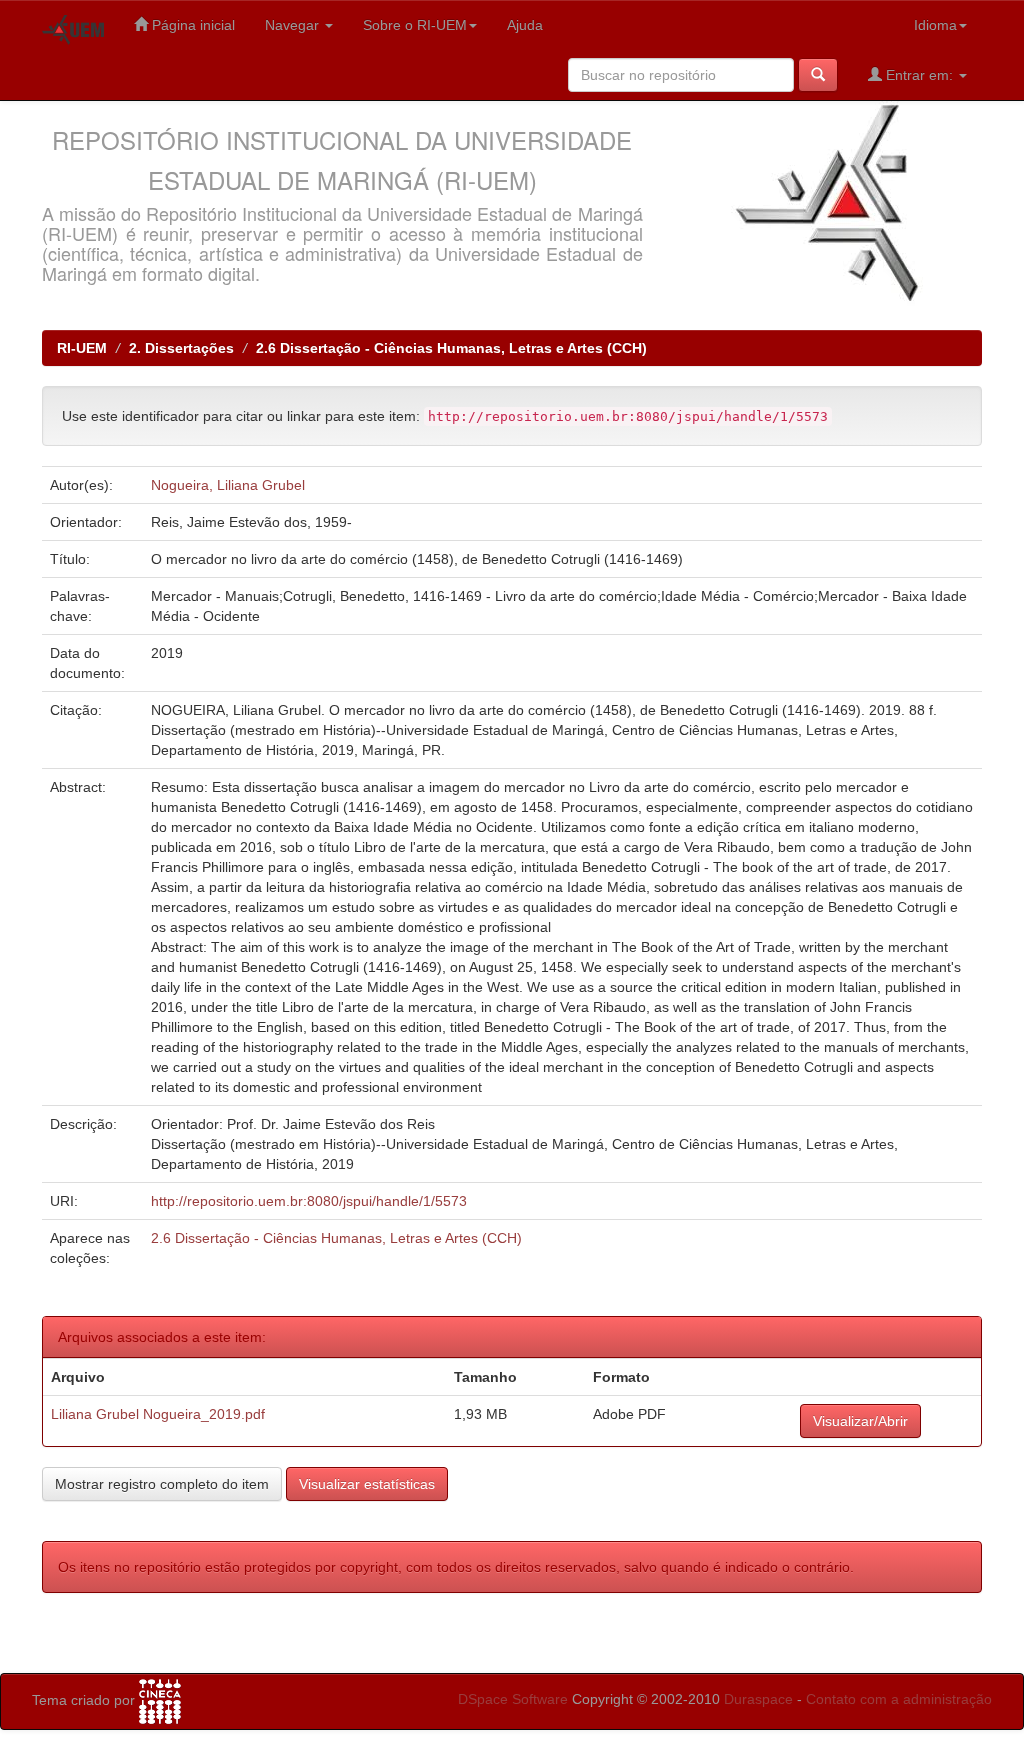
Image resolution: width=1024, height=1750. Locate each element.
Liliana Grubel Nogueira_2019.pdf (158, 1414)
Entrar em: (919, 75)
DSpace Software (513, 1699)
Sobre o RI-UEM (415, 25)
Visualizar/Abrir (860, 1421)
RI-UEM (82, 348)
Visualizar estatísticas (367, 1484)
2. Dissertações (181, 348)
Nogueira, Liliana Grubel (228, 485)
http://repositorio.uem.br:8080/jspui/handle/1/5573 (309, 1201)
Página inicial (191, 25)
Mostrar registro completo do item (162, 1484)
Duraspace (758, 1699)
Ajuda (525, 25)
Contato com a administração (899, 1699)
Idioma (935, 25)
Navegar (294, 25)
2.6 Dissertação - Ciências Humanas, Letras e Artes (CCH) (451, 348)
